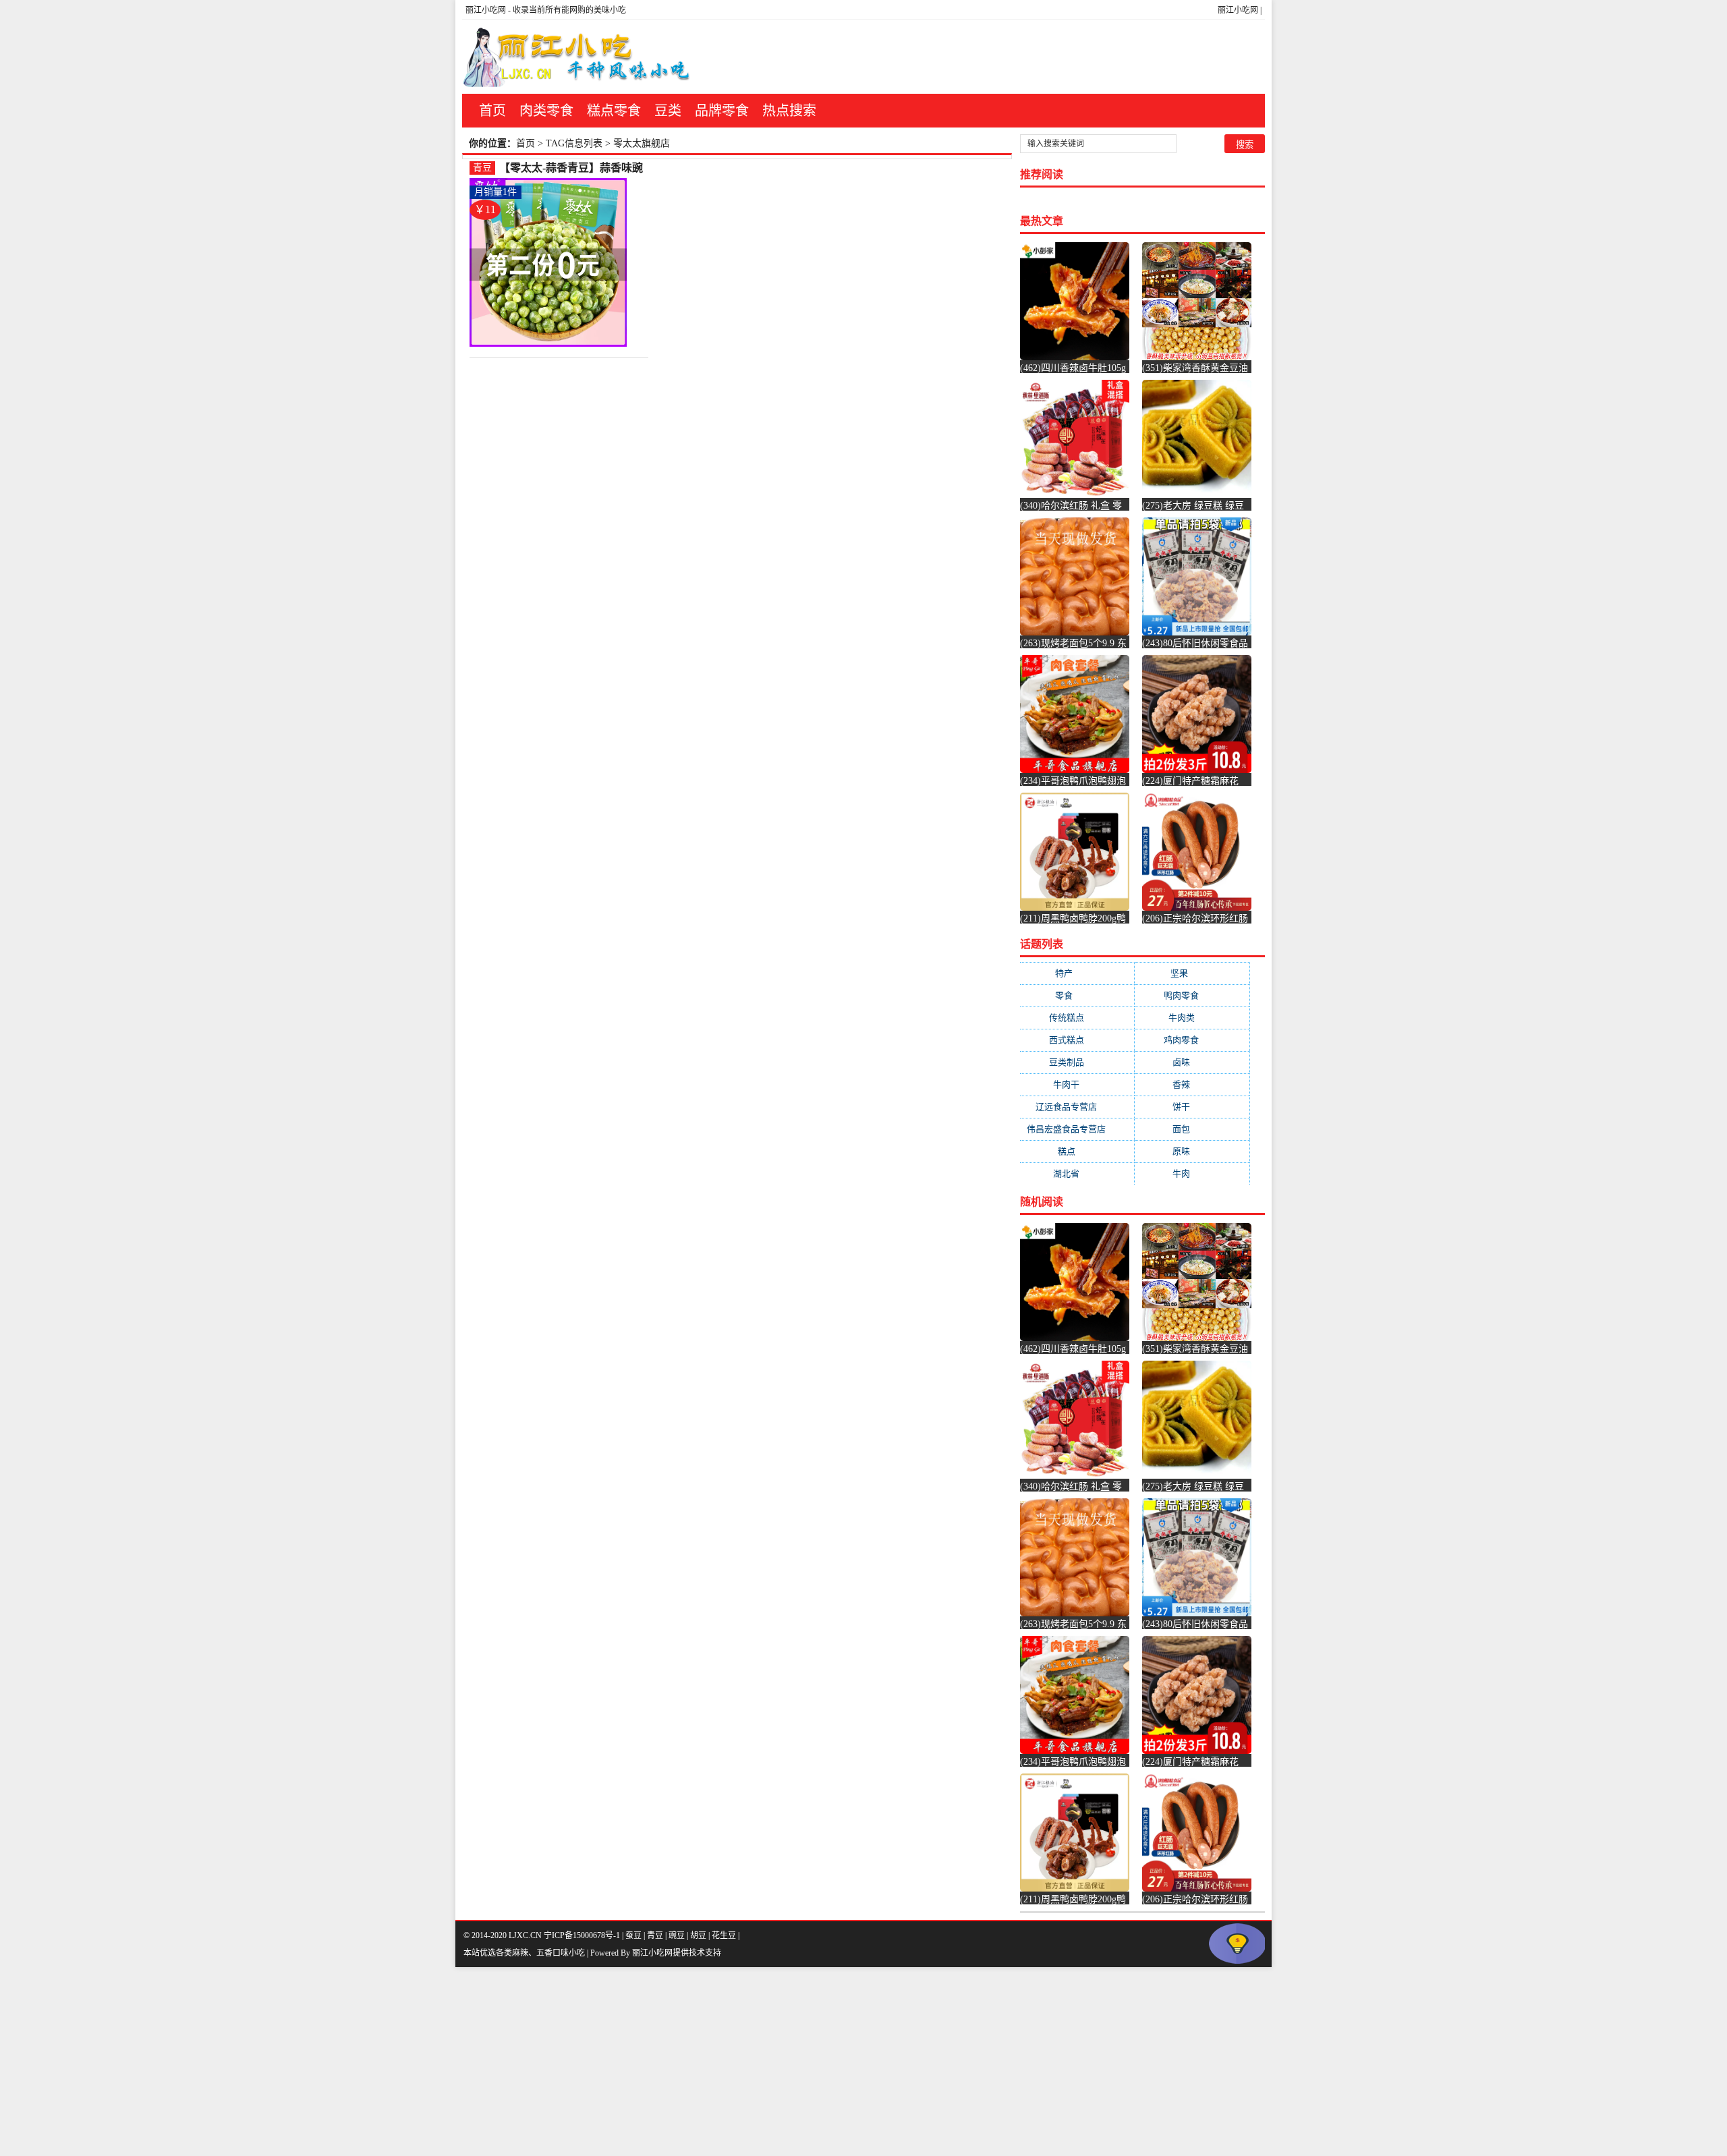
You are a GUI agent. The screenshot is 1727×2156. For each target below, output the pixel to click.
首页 (492, 111)
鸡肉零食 (1192, 1040)
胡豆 (698, 1935)
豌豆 (677, 1935)
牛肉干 (1077, 1084)
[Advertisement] (405, 2062)
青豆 (482, 168)
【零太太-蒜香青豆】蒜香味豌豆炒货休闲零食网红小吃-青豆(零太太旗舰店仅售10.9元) (571, 168)
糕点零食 (614, 111)
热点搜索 (789, 111)
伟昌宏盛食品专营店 (1077, 1129)
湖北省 (1077, 1173)
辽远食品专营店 (1077, 1107)
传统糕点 (1077, 1018)
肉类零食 (546, 111)
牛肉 (1192, 1173)
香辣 (1192, 1084)
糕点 (1077, 1151)
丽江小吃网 (1238, 10)
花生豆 (724, 1935)
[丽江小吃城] (578, 57)
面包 (1192, 1129)
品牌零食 (722, 111)
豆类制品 (1077, 1062)
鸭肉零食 (1192, 995)
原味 (1192, 1151)
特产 (1077, 973)
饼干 (1192, 1107)
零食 (1077, 995)
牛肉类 (1192, 1018)
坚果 (1192, 973)
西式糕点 (1077, 1040)
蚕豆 (633, 1935)
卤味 (1192, 1062)
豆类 (668, 111)
